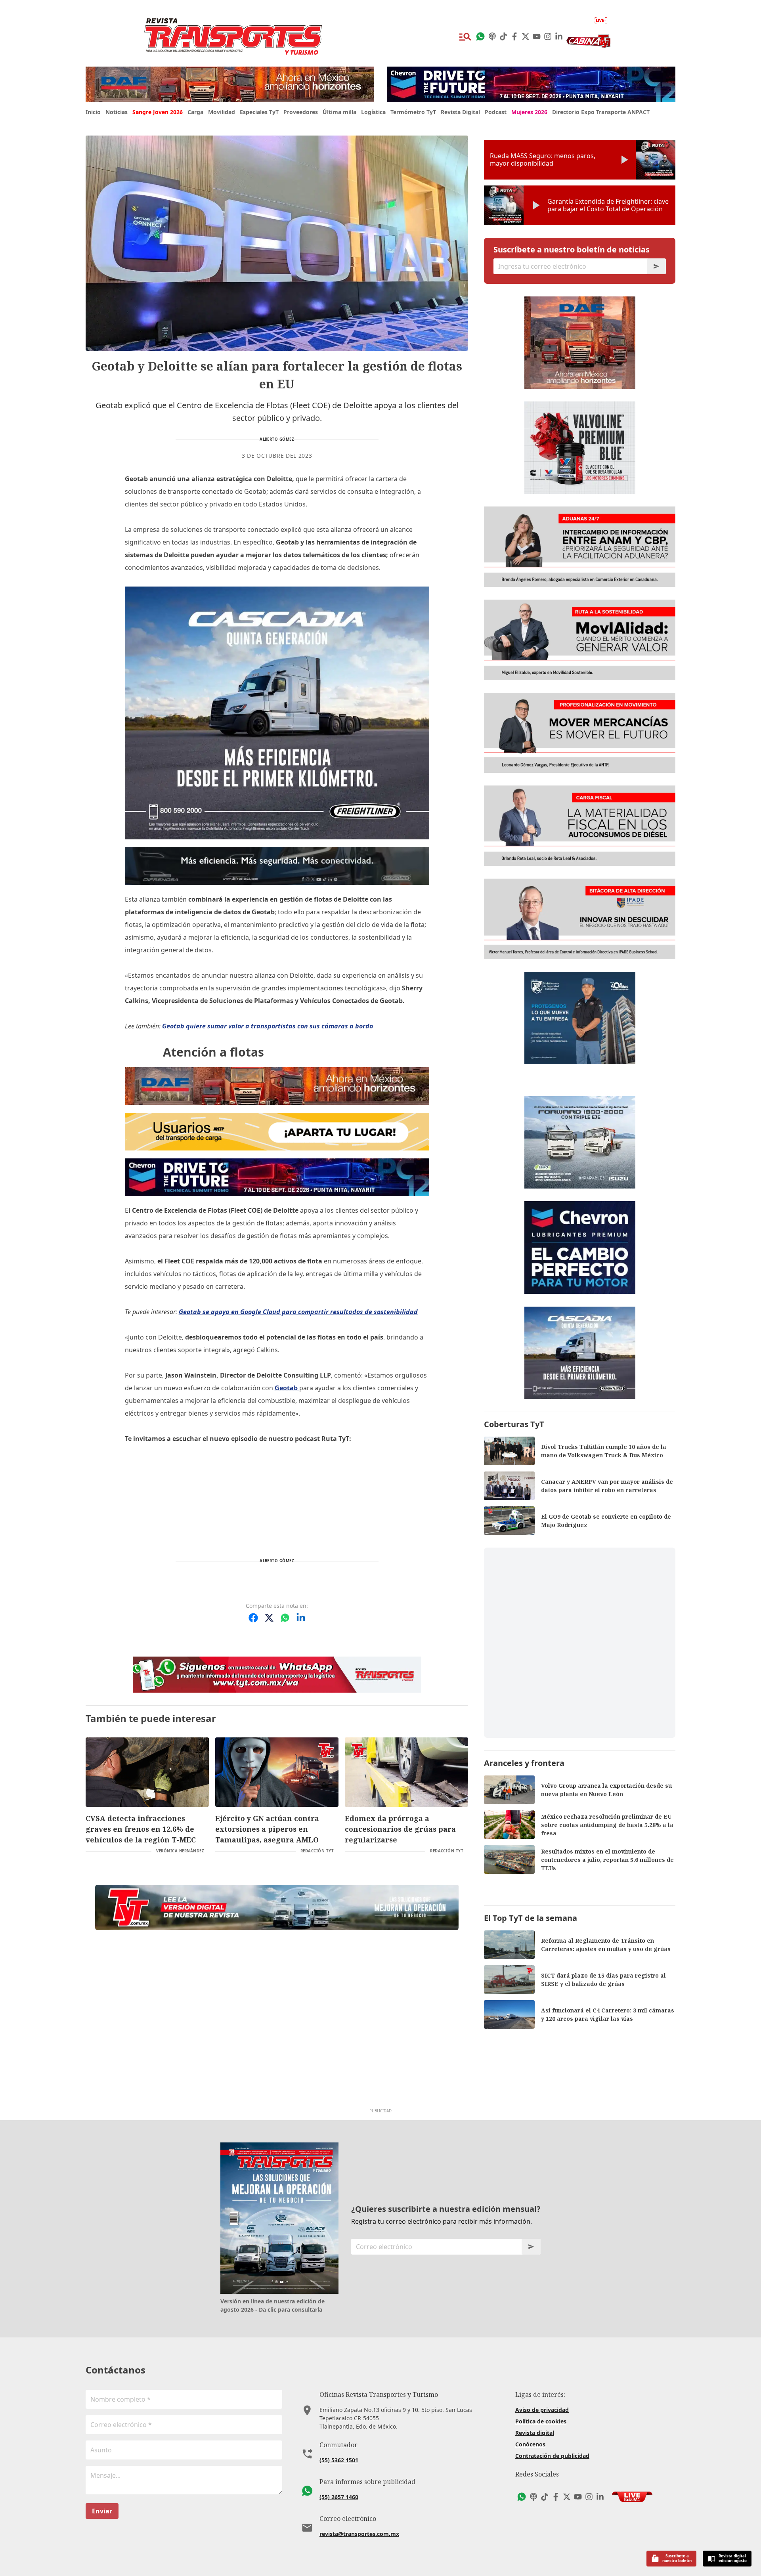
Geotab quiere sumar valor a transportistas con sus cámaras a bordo (268, 1026)
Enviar (102, 2511)
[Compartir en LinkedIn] (301, 1618)
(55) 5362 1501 (339, 2460)
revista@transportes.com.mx (359, 2534)
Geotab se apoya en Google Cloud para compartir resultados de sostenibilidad (298, 1312)
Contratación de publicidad (552, 2456)
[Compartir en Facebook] (253, 1618)
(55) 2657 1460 (339, 2497)
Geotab (287, 1388)
